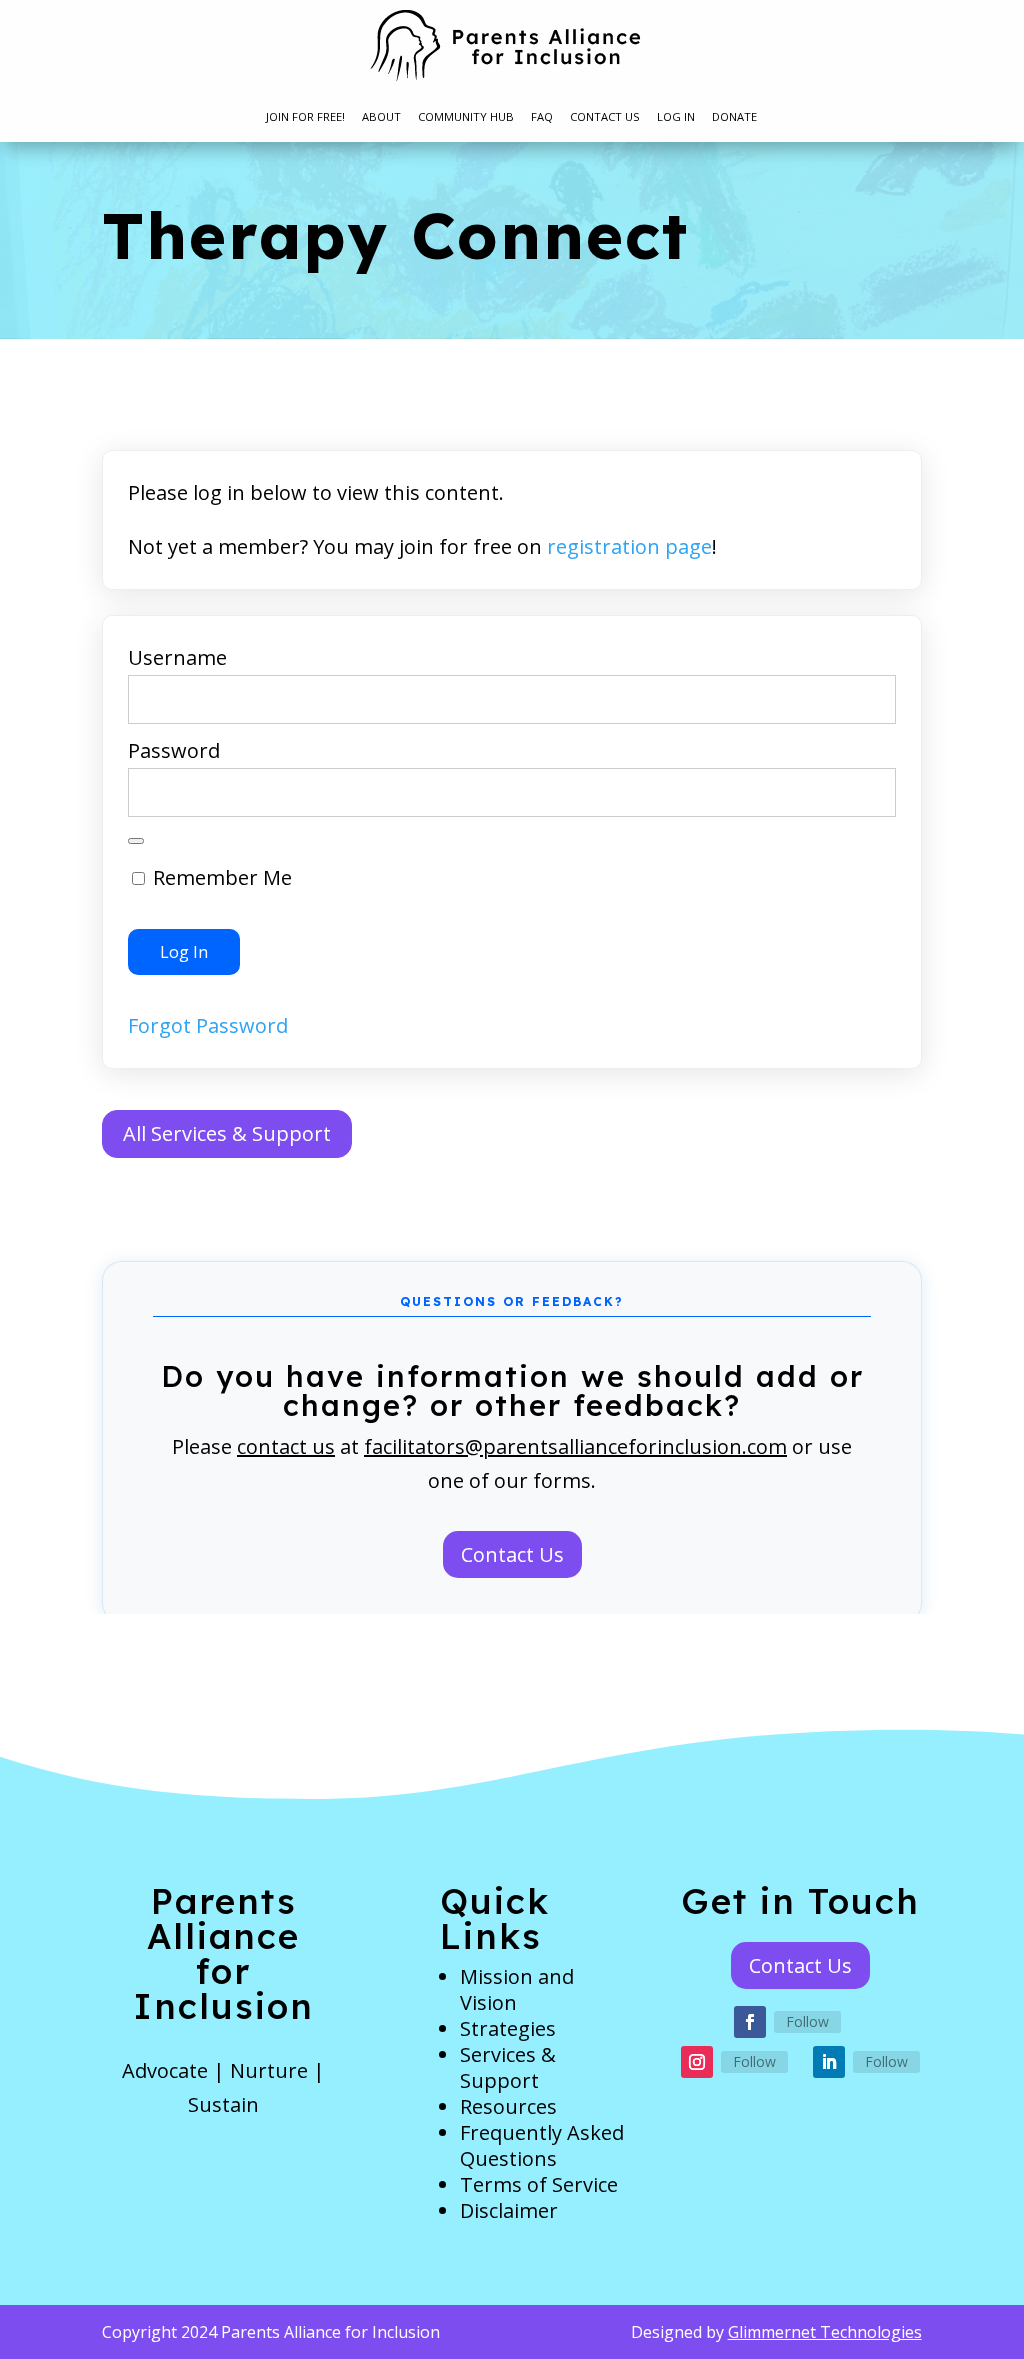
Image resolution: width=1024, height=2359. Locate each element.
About (381, 117)
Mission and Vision (517, 1989)
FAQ (542, 117)
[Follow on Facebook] (750, 2022)
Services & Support (508, 2067)
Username (177, 657)
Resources (508, 2106)
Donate (734, 117)
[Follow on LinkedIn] (829, 2062)
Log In (676, 117)
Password (174, 750)
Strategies (508, 2028)
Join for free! (305, 117)
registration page (629, 546)
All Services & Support (227, 1133)
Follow (807, 2021)
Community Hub (466, 117)
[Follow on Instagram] (697, 2062)
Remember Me (220, 877)
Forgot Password (208, 1025)
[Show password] (136, 841)
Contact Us (605, 117)
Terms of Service (539, 2184)
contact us (286, 1446)
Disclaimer (509, 2210)
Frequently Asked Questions (542, 2145)
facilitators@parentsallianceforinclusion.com (575, 1446)
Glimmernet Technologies (825, 2332)
